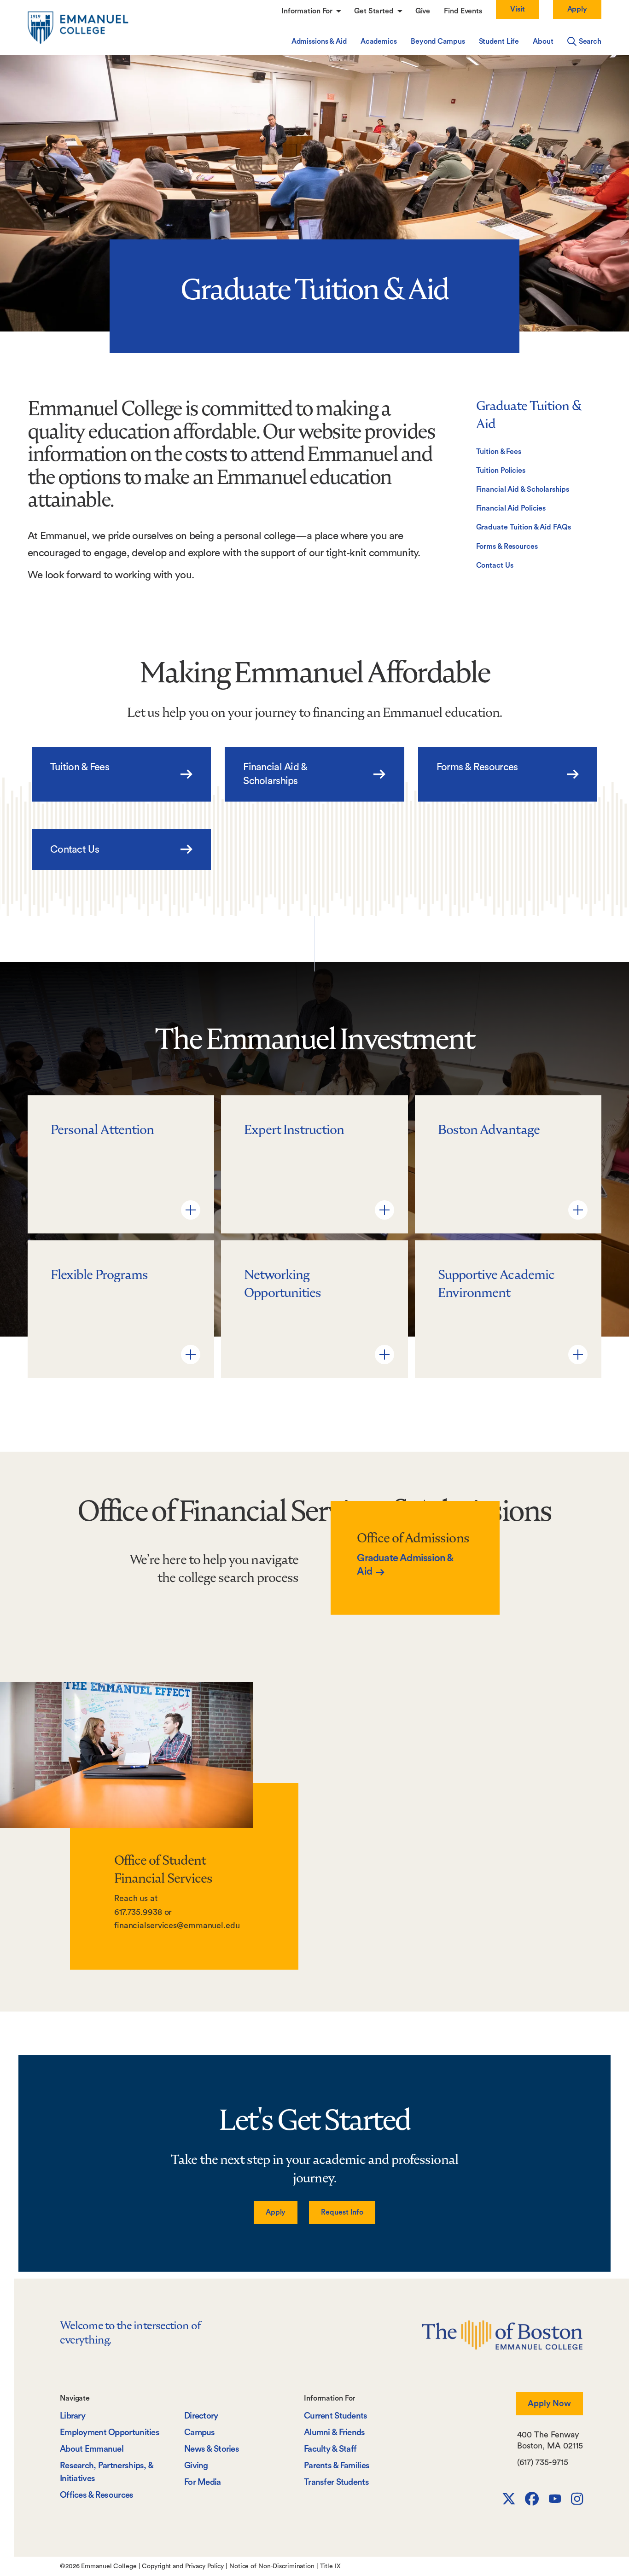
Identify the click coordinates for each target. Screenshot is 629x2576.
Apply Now (549, 2403)
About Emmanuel (92, 2449)
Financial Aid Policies (511, 508)
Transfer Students (336, 2482)
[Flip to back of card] (191, 1210)
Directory (201, 2416)
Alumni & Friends (335, 2433)
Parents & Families (337, 2466)
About (543, 41)
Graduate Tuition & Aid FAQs (524, 527)
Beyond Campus (438, 41)
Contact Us (495, 565)
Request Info (342, 2212)
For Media (203, 2482)
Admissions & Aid (319, 41)
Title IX (330, 2566)
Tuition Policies (501, 471)
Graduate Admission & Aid (405, 1565)
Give (423, 11)
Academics (379, 41)
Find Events (463, 11)
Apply (577, 9)
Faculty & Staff (330, 2449)
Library (73, 2416)
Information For (308, 11)
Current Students (336, 2416)
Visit (517, 9)
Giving (196, 2466)
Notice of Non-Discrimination (272, 2566)
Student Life (499, 41)
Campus (200, 2433)
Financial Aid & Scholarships (523, 489)
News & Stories (212, 2449)
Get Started (375, 11)
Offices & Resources (97, 2495)
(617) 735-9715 (543, 2462)
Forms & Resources (507, 547)
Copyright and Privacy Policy (183, 2566)
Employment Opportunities (110, 2433)
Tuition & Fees (499, 452)
